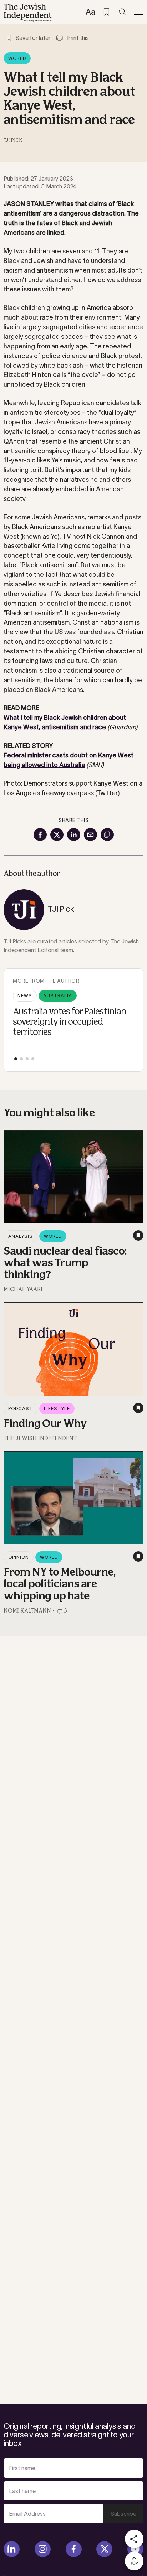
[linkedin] (12, 2549)
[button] (16, 1059)
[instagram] (43, 2549)
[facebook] (74, 2549)
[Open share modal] (134, 2539)
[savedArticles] (106, 12)
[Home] (28, 12)
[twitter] (104, 2549)
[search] (122, 12)
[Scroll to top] (134, 2561)
